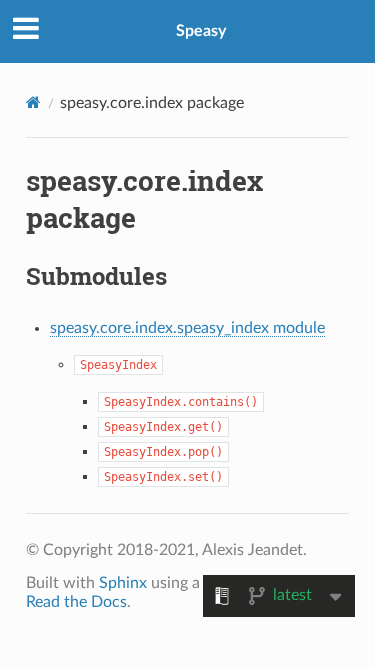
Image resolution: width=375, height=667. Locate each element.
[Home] (33, 102)
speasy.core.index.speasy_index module (187, 328)
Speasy (201, 31)
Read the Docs (76, 602)
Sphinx (123, 583)
